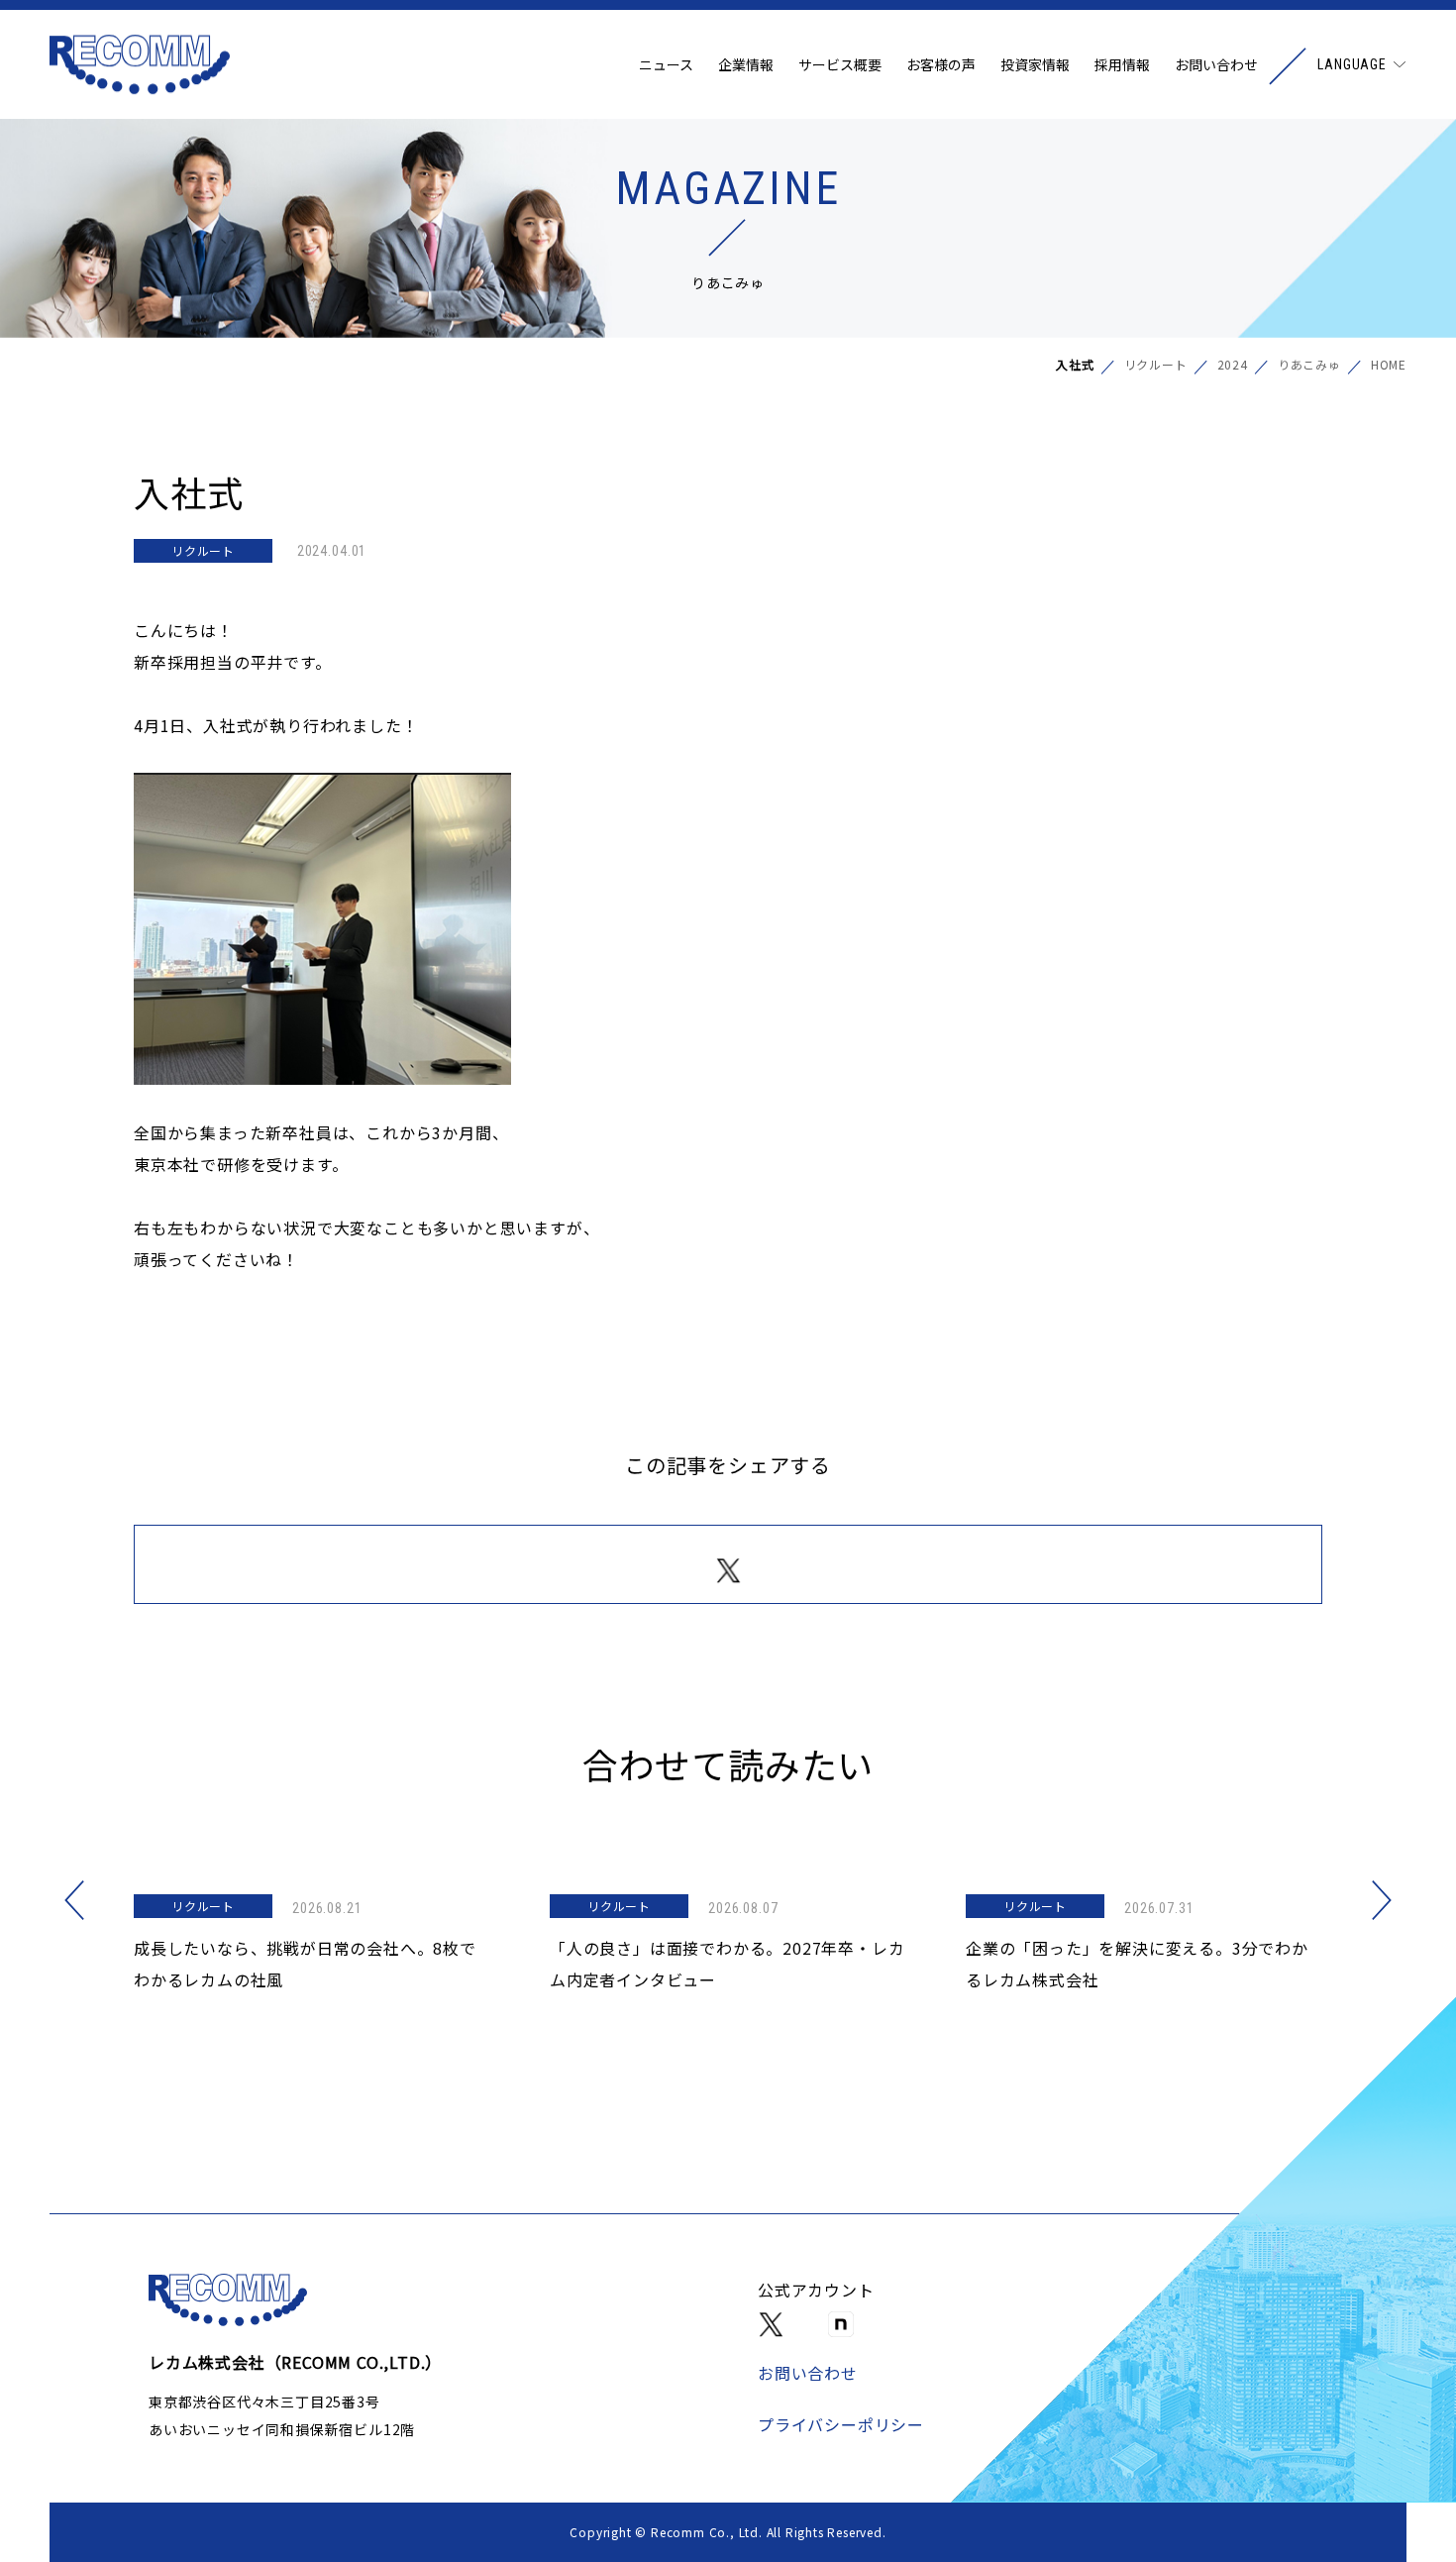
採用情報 (1122, 64)
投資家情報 (1035, 64)
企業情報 (746, 64)
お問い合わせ (1216, 64)
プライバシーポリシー (841, 2424)
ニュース (666, 64)
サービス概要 (840, 64)
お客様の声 (941, 64)
